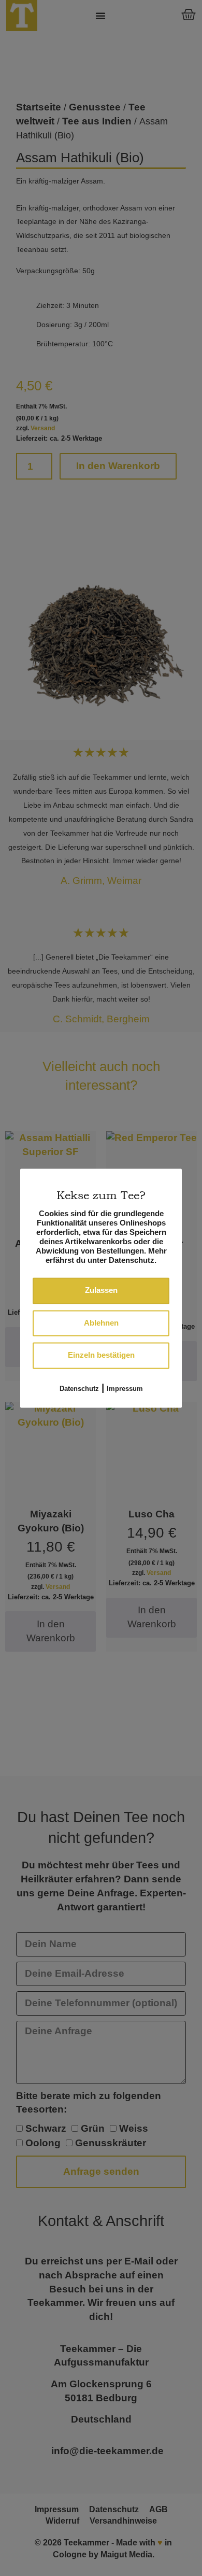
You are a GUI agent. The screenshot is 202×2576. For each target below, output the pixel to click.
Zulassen (101, 1291)
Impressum (125, 1389)
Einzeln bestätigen (101, 1355)
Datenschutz (79, 1389)
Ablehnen (101, 1323)
